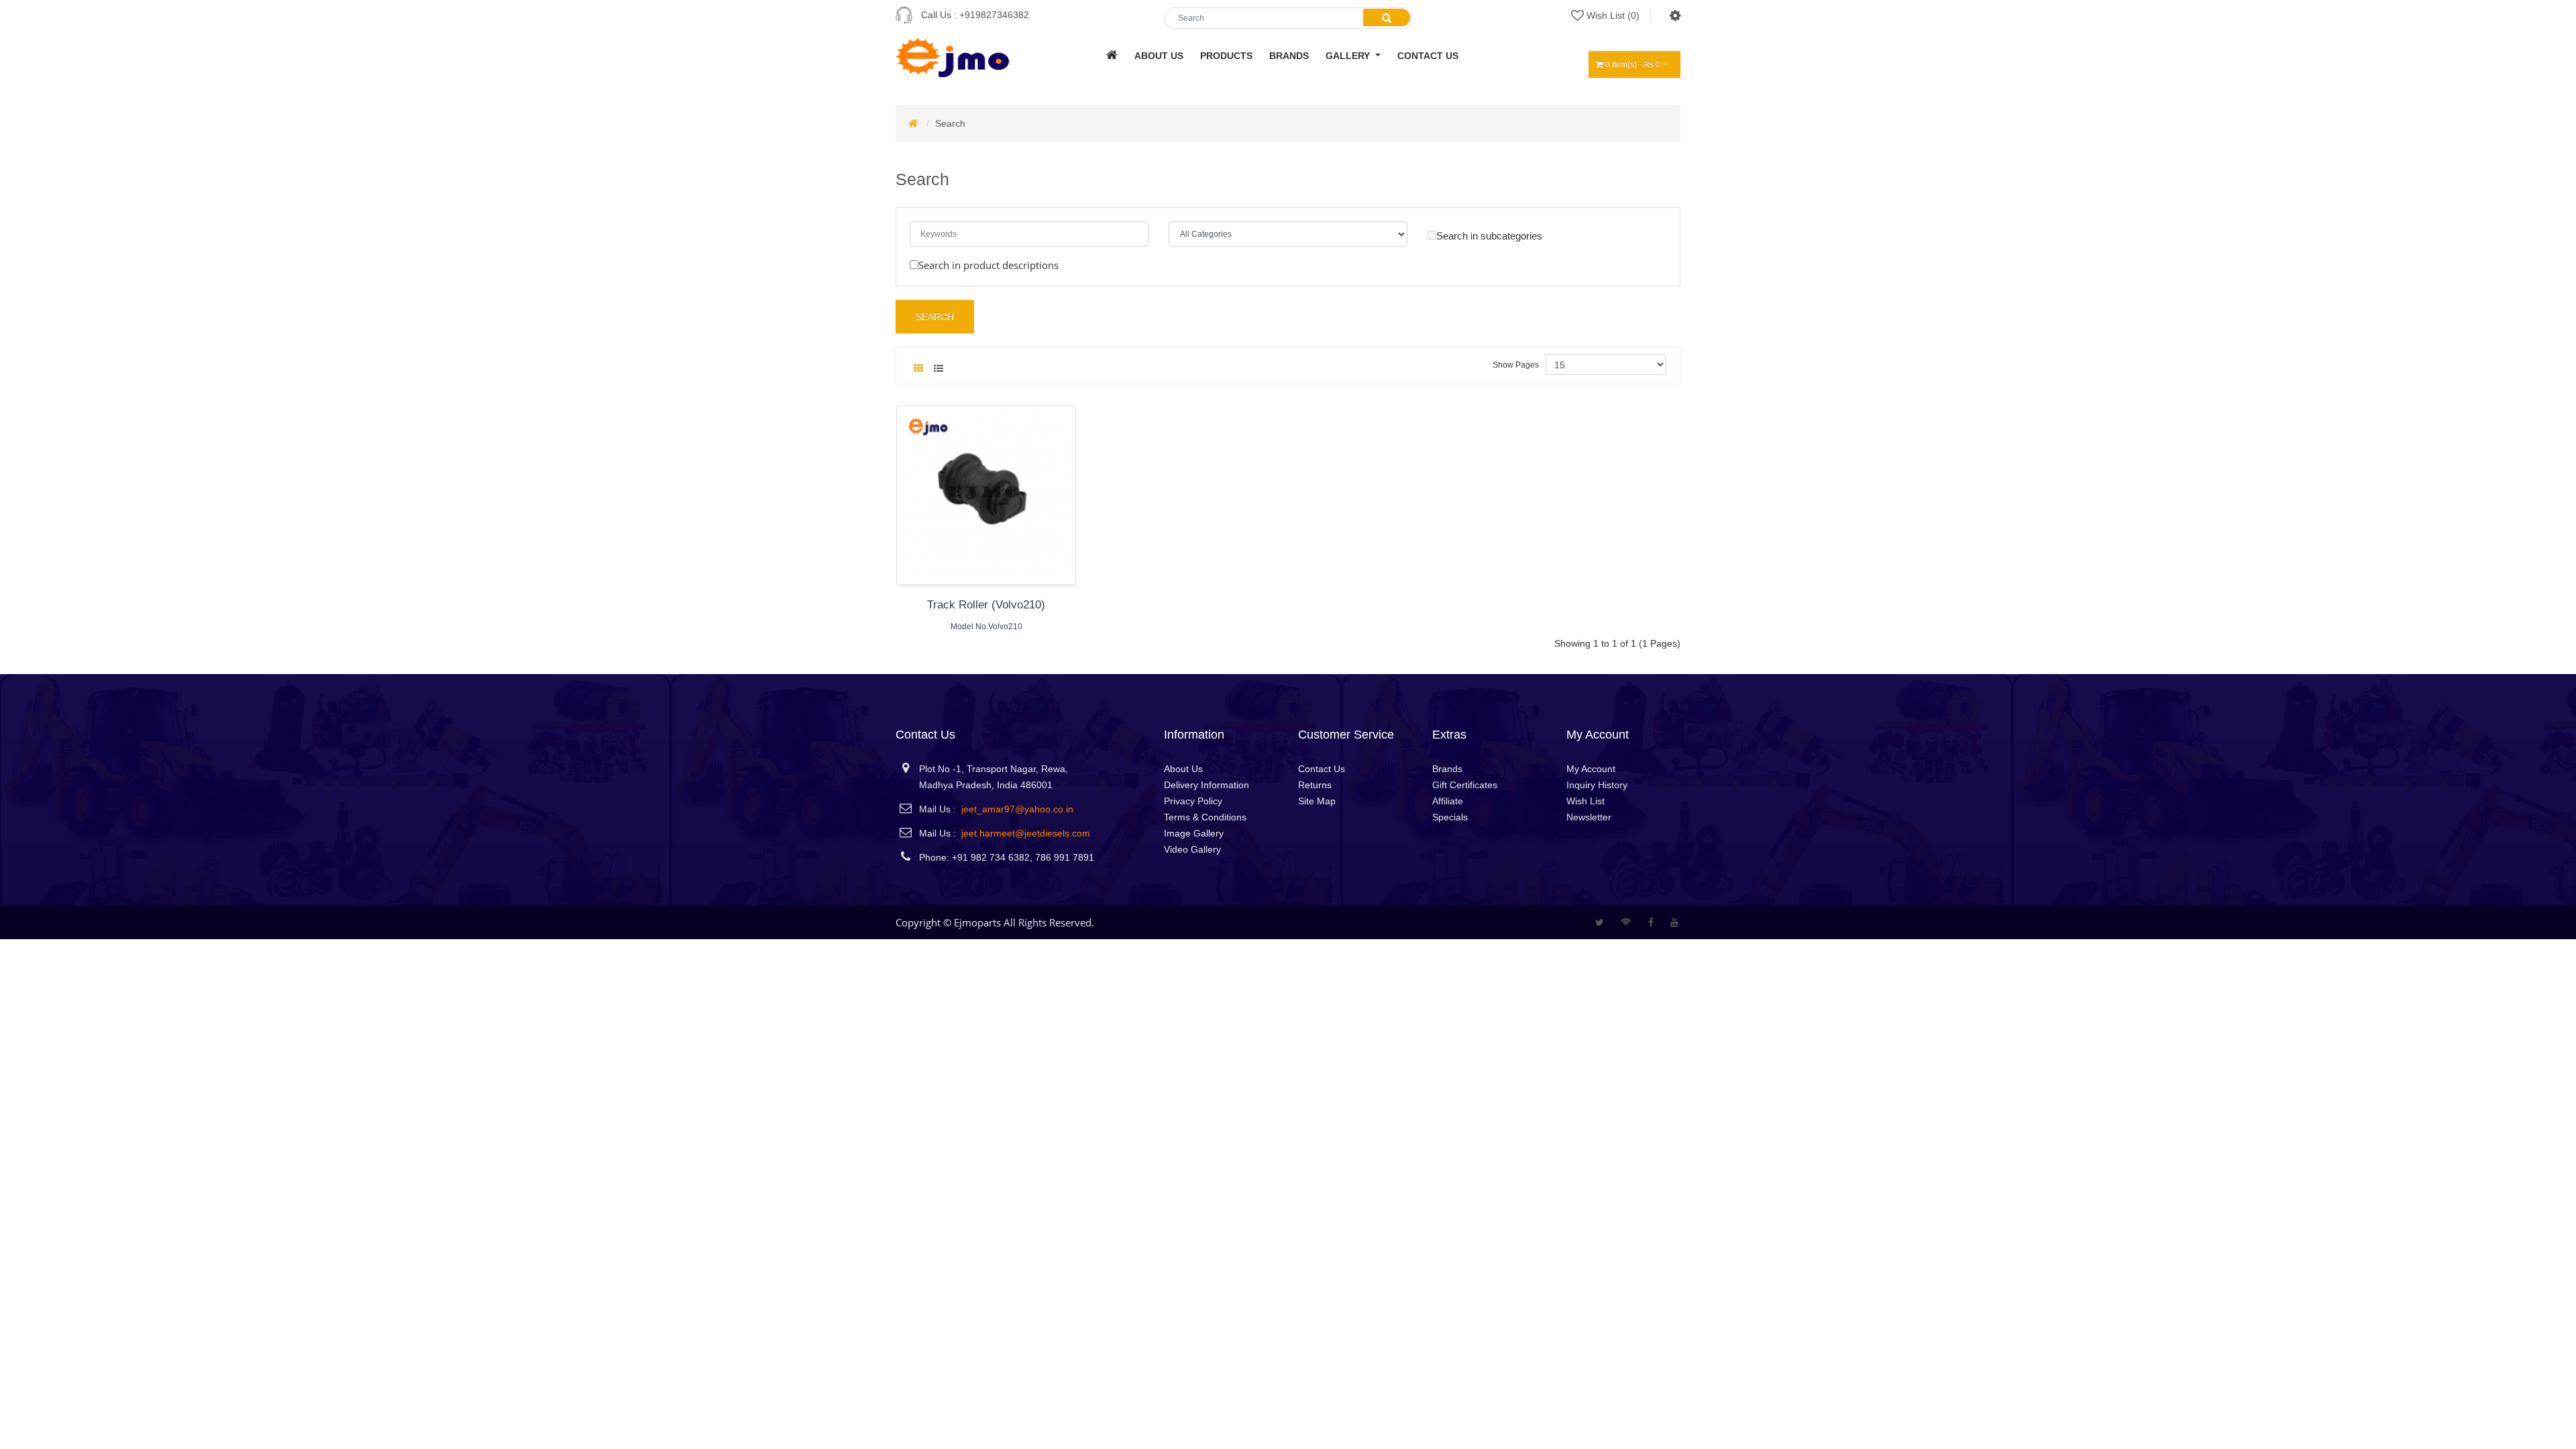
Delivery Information (1206, 785)
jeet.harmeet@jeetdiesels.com (1026, 833)
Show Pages (1516, 365)
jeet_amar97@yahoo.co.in (1017, 809)
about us (1159, 56)
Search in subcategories (1489, 236)
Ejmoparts (977, 922)
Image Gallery (1194, 833)
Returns (1315, 785)
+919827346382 (994, 15)
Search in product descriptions (988, 265)
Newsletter (1589, 817)
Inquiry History (1597, 785)
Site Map (1317, 801)
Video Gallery (1192, 849)
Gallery (1349, 56)
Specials (1450, 817)
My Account (1591, 769)
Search (950, 123)
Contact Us (1322, 769)
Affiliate (1448, 801)
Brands (1447, 769)
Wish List (1586, 801)
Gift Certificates (1465, 785)
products (1226, 56)
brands (1289, 56)
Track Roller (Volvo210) (986, 605)
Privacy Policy (1193, 801)
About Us (1183, 769)
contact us (1428, 56)
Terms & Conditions (1205, 817)
